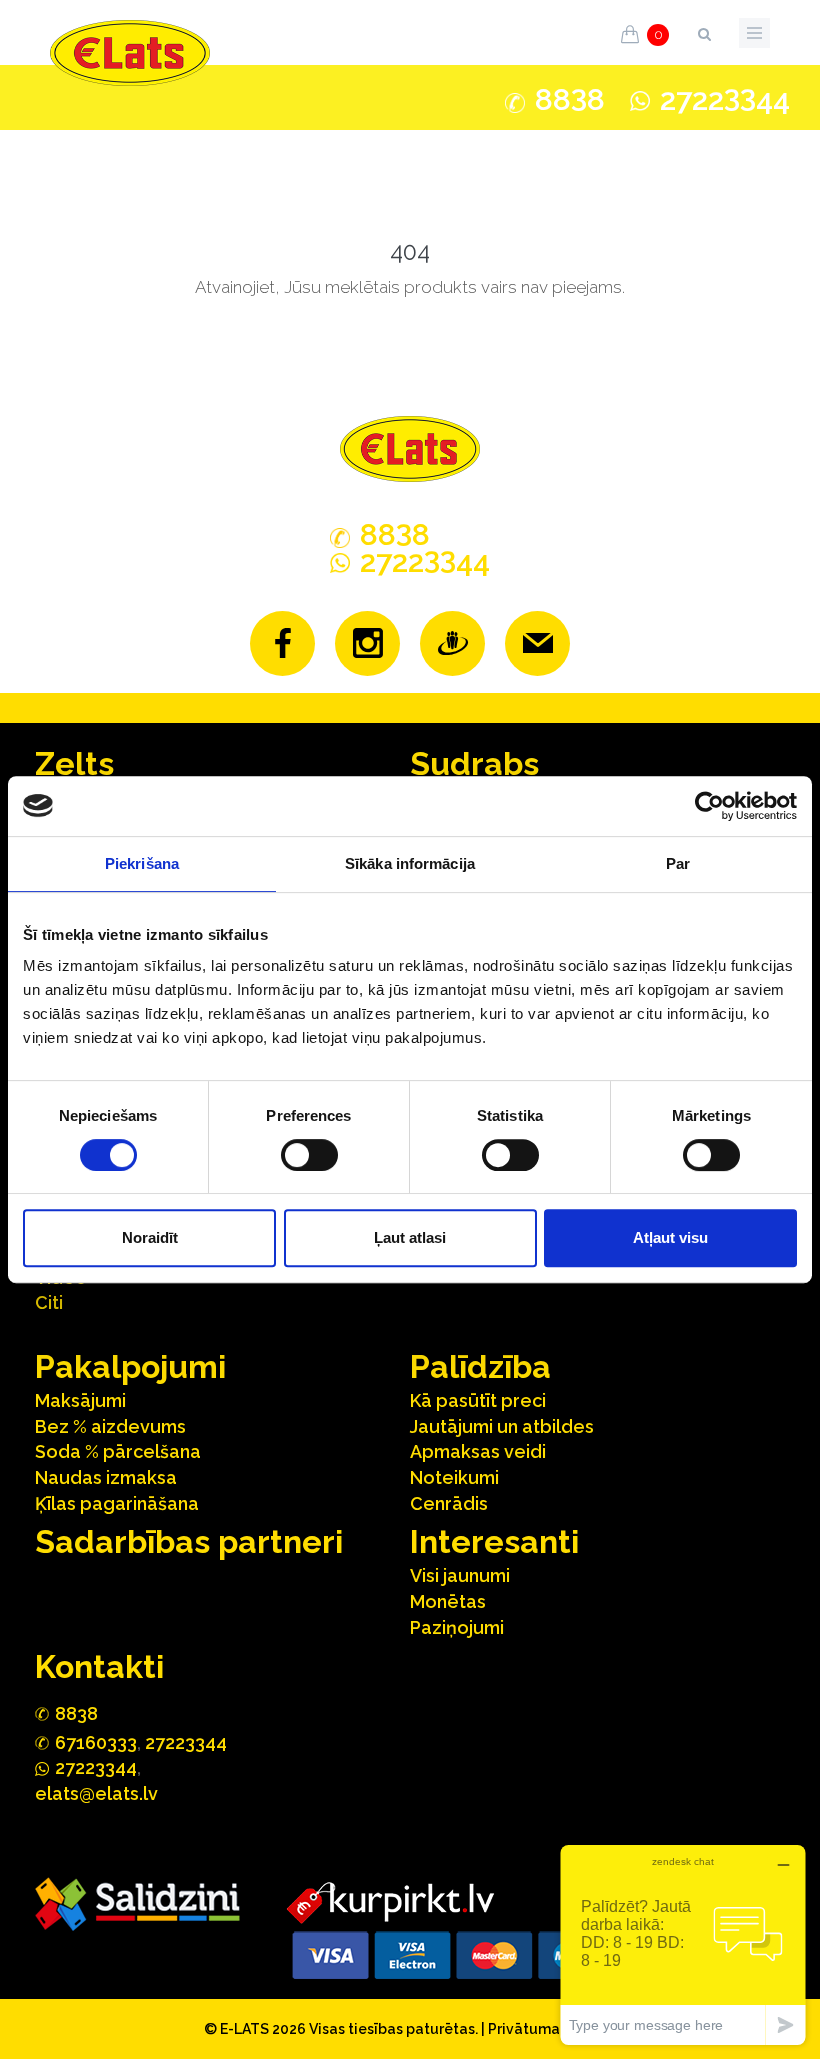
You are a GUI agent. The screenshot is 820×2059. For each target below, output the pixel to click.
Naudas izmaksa (106, 1477)
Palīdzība (480, 1366)
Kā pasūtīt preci (478, 1400)
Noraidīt (150, 1237)
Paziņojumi (457, 1627)
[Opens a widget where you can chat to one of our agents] (683, 1944)
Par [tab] (678, 863)
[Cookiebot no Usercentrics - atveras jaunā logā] (709, 806)
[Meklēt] (704, 30)
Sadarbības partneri (189, 1541)
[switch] (309, 1155)
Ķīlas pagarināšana (117, 1503)
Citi (49, 1302)
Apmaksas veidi (478, 1451)
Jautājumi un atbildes (502, 1426)
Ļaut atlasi (410, 1237)
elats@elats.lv (96, 1793)
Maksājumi (80, 1400)
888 (570, 100)
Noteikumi (454, 1477)
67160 (96, 1742)
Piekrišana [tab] (142, 863)
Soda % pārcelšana (118, 1451)
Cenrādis (449, 1503)
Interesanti (494, 1541)
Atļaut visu (670, 1237)
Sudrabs (474, 763)
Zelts (74, 763)
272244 (725, 99)
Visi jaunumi (460, 1575)
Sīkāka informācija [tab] (410, 863)
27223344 (186, 1742)
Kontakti (99, 1666)
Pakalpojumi (130, 1366)
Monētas (448, 1601)
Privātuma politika (552, 2029)
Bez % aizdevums (110, 1426)
